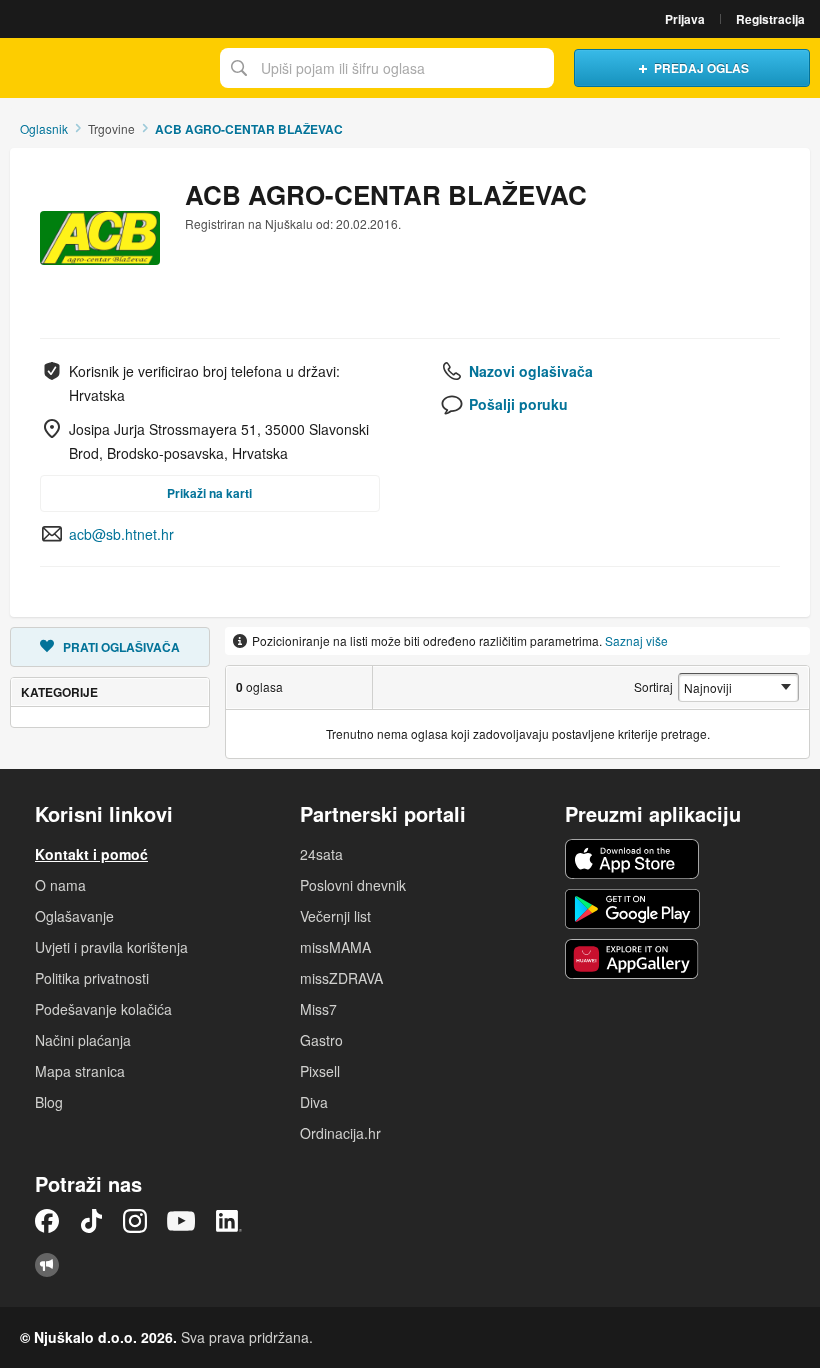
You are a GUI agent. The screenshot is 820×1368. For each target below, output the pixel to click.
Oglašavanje (74, 916)
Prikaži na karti (209, 493)
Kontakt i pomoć (91, 854)
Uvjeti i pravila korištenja (111, 947)
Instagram (135, 1221)
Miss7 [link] (318, 1009)
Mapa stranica (80, 1071)
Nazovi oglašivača (531, 371)
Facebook (47, 1221)
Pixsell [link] (320, 1071)
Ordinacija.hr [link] (340, 1133)
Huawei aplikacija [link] (632, 959)
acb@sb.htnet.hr (121, 534)
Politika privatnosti (92, 978)
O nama (60, 885)
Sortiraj (653, 686)
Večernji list (335, 916)
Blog (49, 1102)
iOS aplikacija (632, 859)
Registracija (770, 19)
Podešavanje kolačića (103, 1009)
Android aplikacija (632, 909)
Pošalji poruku (518, 404)
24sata (321, 854)
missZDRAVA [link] (341, 978)
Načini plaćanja (83, 1040)
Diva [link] (314, 1102)
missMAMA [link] (335, 947)
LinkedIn (229, 1221)
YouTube (181, 1221)
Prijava (685, 19)
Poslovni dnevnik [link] (353, 885)
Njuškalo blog (47, 1265)
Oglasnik (44, 128)
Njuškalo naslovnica (105, 68)
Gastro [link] (321, 1040)
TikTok (91, 1221)
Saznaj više (636, 640)
